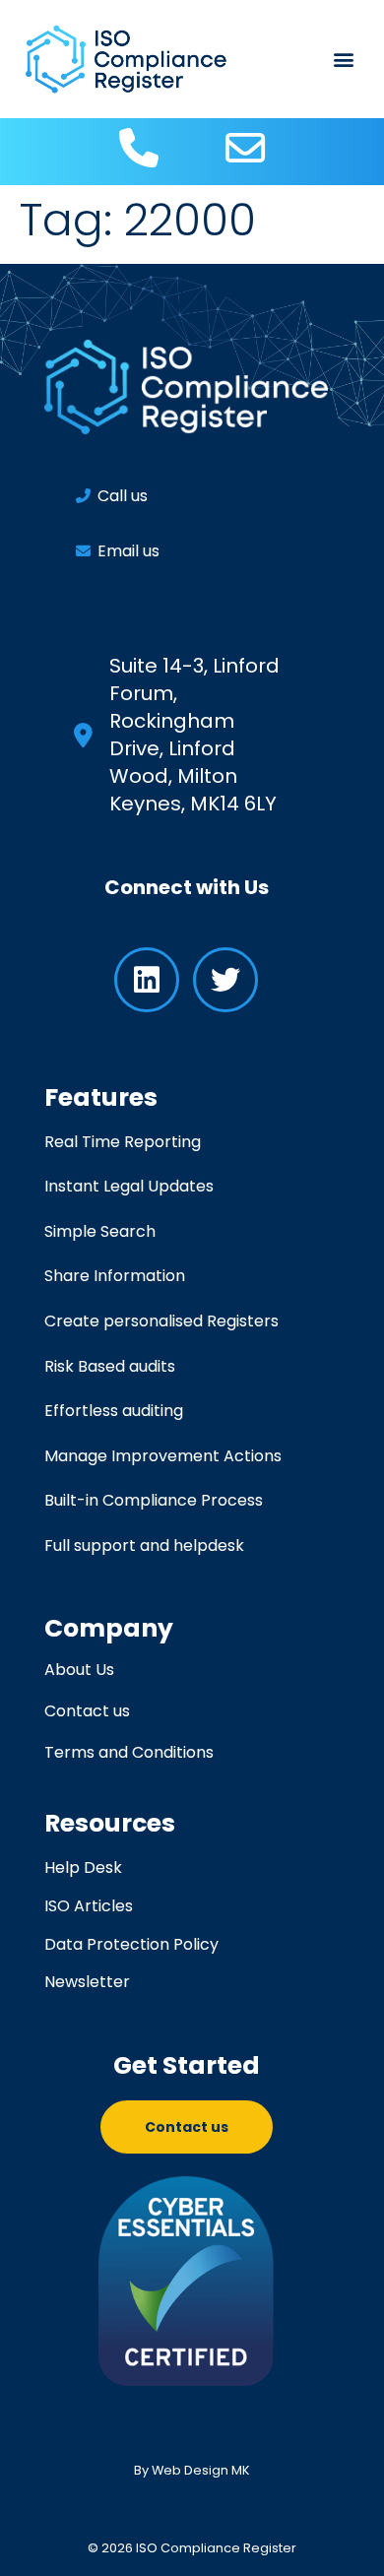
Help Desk (83, 1868)
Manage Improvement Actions (163, 1456)
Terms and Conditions (129, 1753)
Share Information (115, 1276)
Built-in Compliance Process (154, 1500)
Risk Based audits (110, 1366)
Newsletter (87, 1982)
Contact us (87, 1711)
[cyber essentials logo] (187, 2281)
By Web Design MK (192, 2470)
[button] (344, 60)
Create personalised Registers (161, 1321)
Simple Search (100, 1231)
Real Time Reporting (123, 1142)
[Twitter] (225, 980)
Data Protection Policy (131, 1944)
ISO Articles (89, 1906)
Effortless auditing (114, 1411)
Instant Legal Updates (129, 1186)
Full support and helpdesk (144, 1546)
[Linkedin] (147, 980)
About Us (79, 1670)
